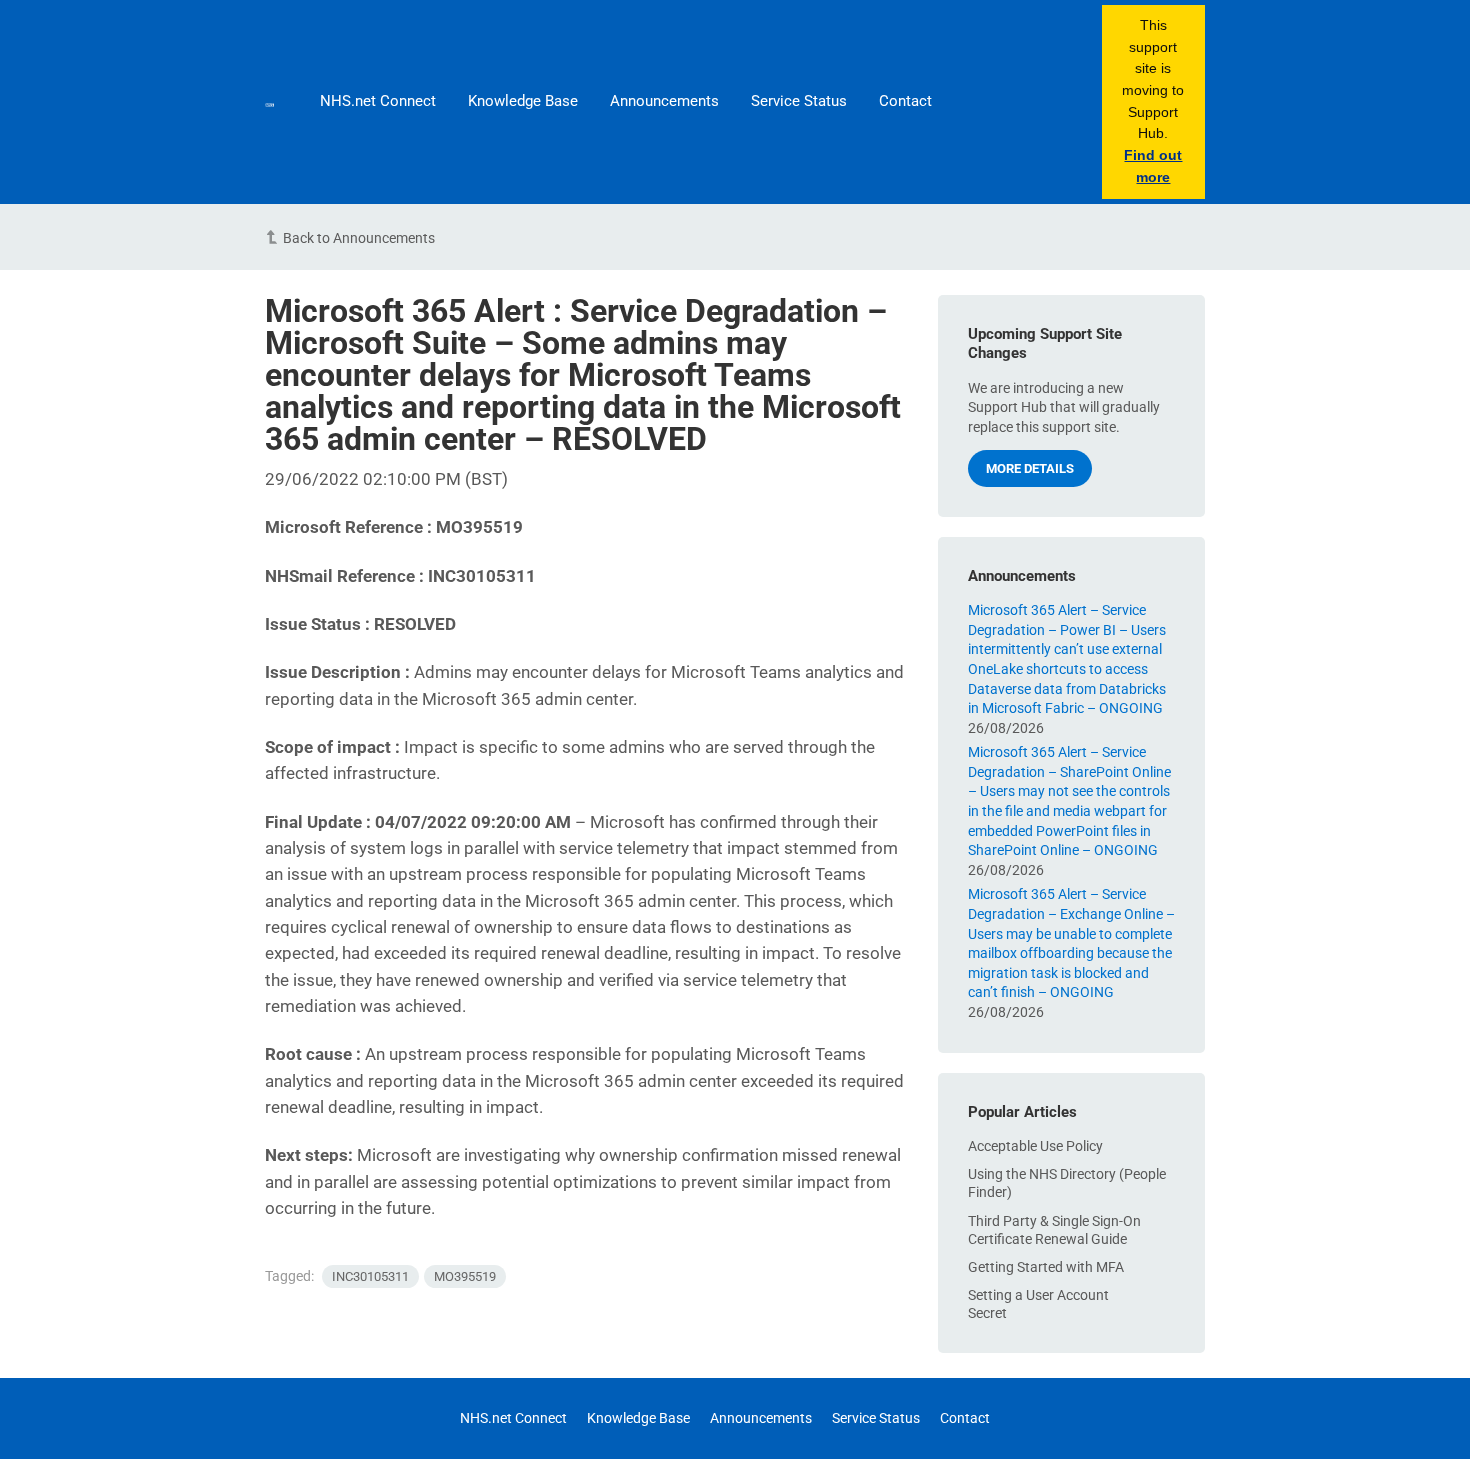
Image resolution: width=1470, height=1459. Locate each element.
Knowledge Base (523, 101)
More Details (1030, 468)
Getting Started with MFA (1046, 1267)
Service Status (799, 101)
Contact (905, 101)
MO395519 (465, 1276)
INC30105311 (370, 1276)
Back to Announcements (359, 238)
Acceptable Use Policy (1035, 1146)
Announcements (664, 101)
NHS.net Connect (378, 101)
